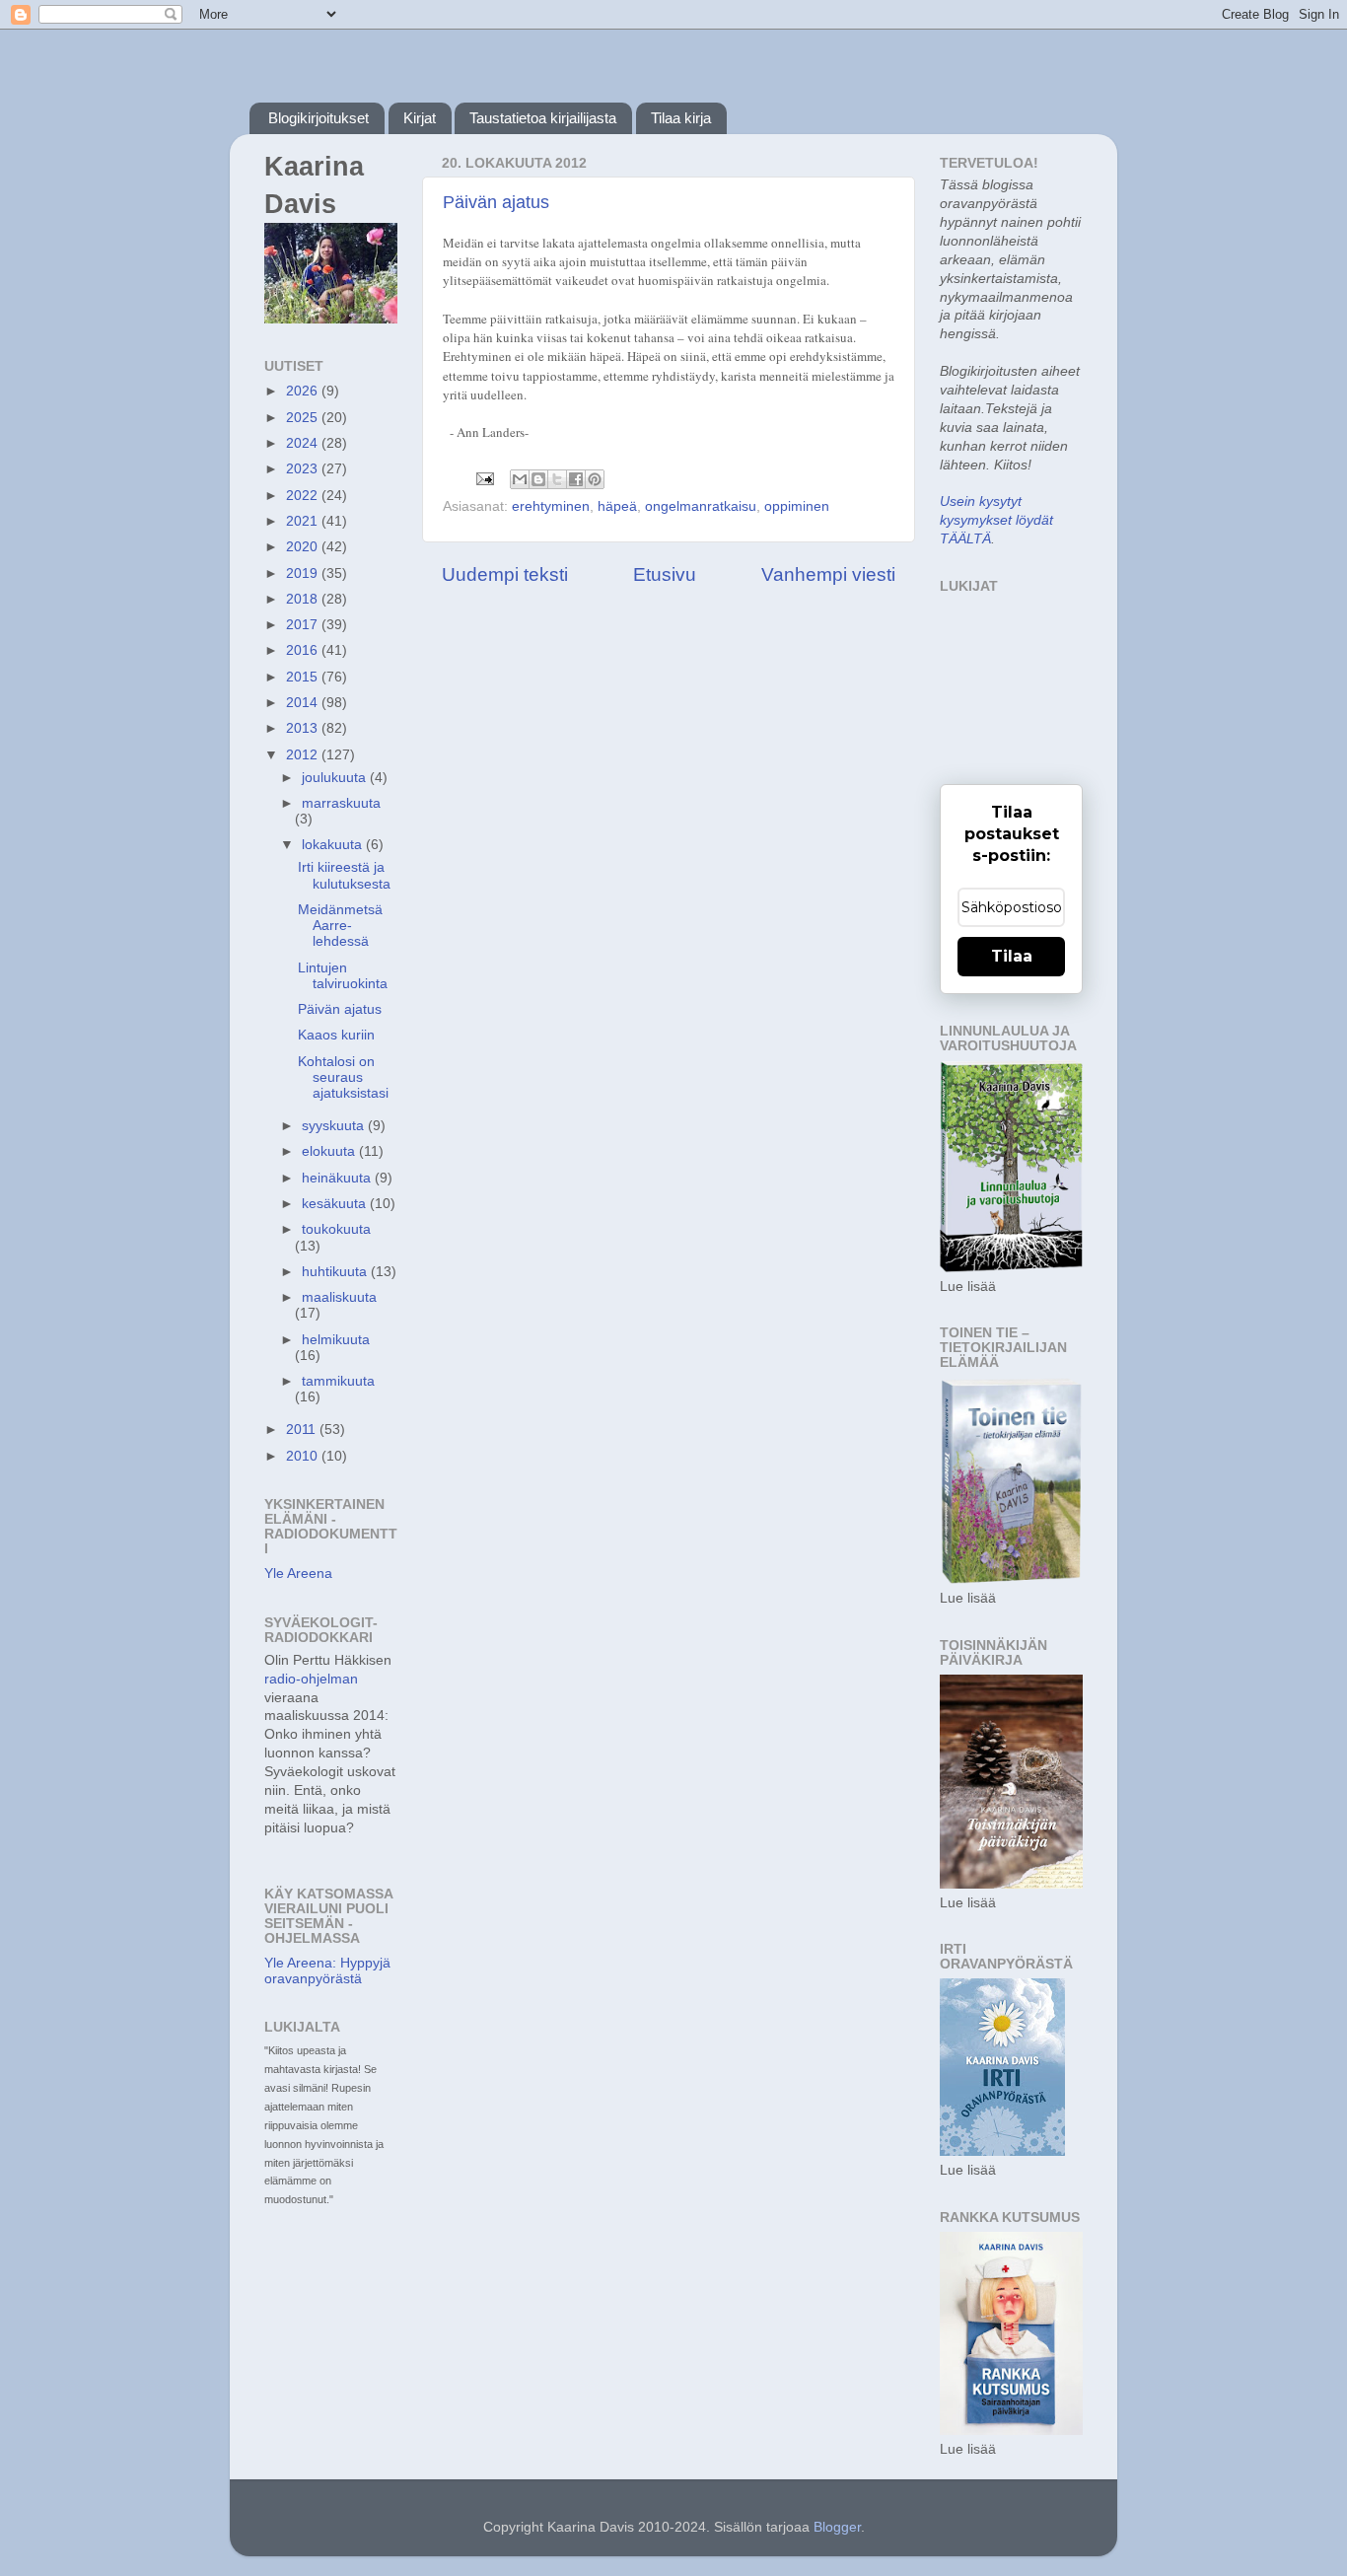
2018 (304, 599)
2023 (304, 469)
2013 (304, 728)
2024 (304, 443)
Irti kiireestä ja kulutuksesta (344, 875)
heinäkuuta (338, 1178)
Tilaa (1012, 956)
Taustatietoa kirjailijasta (543, 118)
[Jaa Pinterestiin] (595, 479)
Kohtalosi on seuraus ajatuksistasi (343, 1077)
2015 (304, 677)
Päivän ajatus (496, 202)
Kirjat (420, 118)
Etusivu (665, 574)
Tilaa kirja (681, 118)
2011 (303, 1430)
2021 (304, 521)
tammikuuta (338, 1381)
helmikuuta (336, 1340)
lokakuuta (334, 845)
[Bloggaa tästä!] (538, 479)
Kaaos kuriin (336, 1035)
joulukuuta (336, 778)
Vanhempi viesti (828, 574)
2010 (304, 1456)
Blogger (837, 2527)
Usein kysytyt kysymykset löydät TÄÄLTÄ (996, 520)
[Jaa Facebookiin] (576, 479)
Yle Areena (298, 1574)
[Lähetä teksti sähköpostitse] (484, 478)
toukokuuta (336, 1229)
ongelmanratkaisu (701, 506)
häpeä (617, 506)
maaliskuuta (339, 1297)
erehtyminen (551, 506)
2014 (304, 703)
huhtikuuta (336, 1272)
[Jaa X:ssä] (557, 479)
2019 (304, 573)
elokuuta (330, 1151)
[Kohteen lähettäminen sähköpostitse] (520, 479)
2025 (304, 418)
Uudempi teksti (505, 574)
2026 (304, 391)
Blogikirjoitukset (319, 118)
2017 (304, 625)
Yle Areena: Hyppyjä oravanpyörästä (327, 1971)
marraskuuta (341, 803)
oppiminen (797, 506)
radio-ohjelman (311, 1679)
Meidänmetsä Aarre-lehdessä (340, 926)
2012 (304, 755)
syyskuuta (335, 1126)
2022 (304, 496)
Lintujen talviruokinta (343, 976)
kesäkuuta (336, 1204)
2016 (304, 650)
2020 (304, 547)
